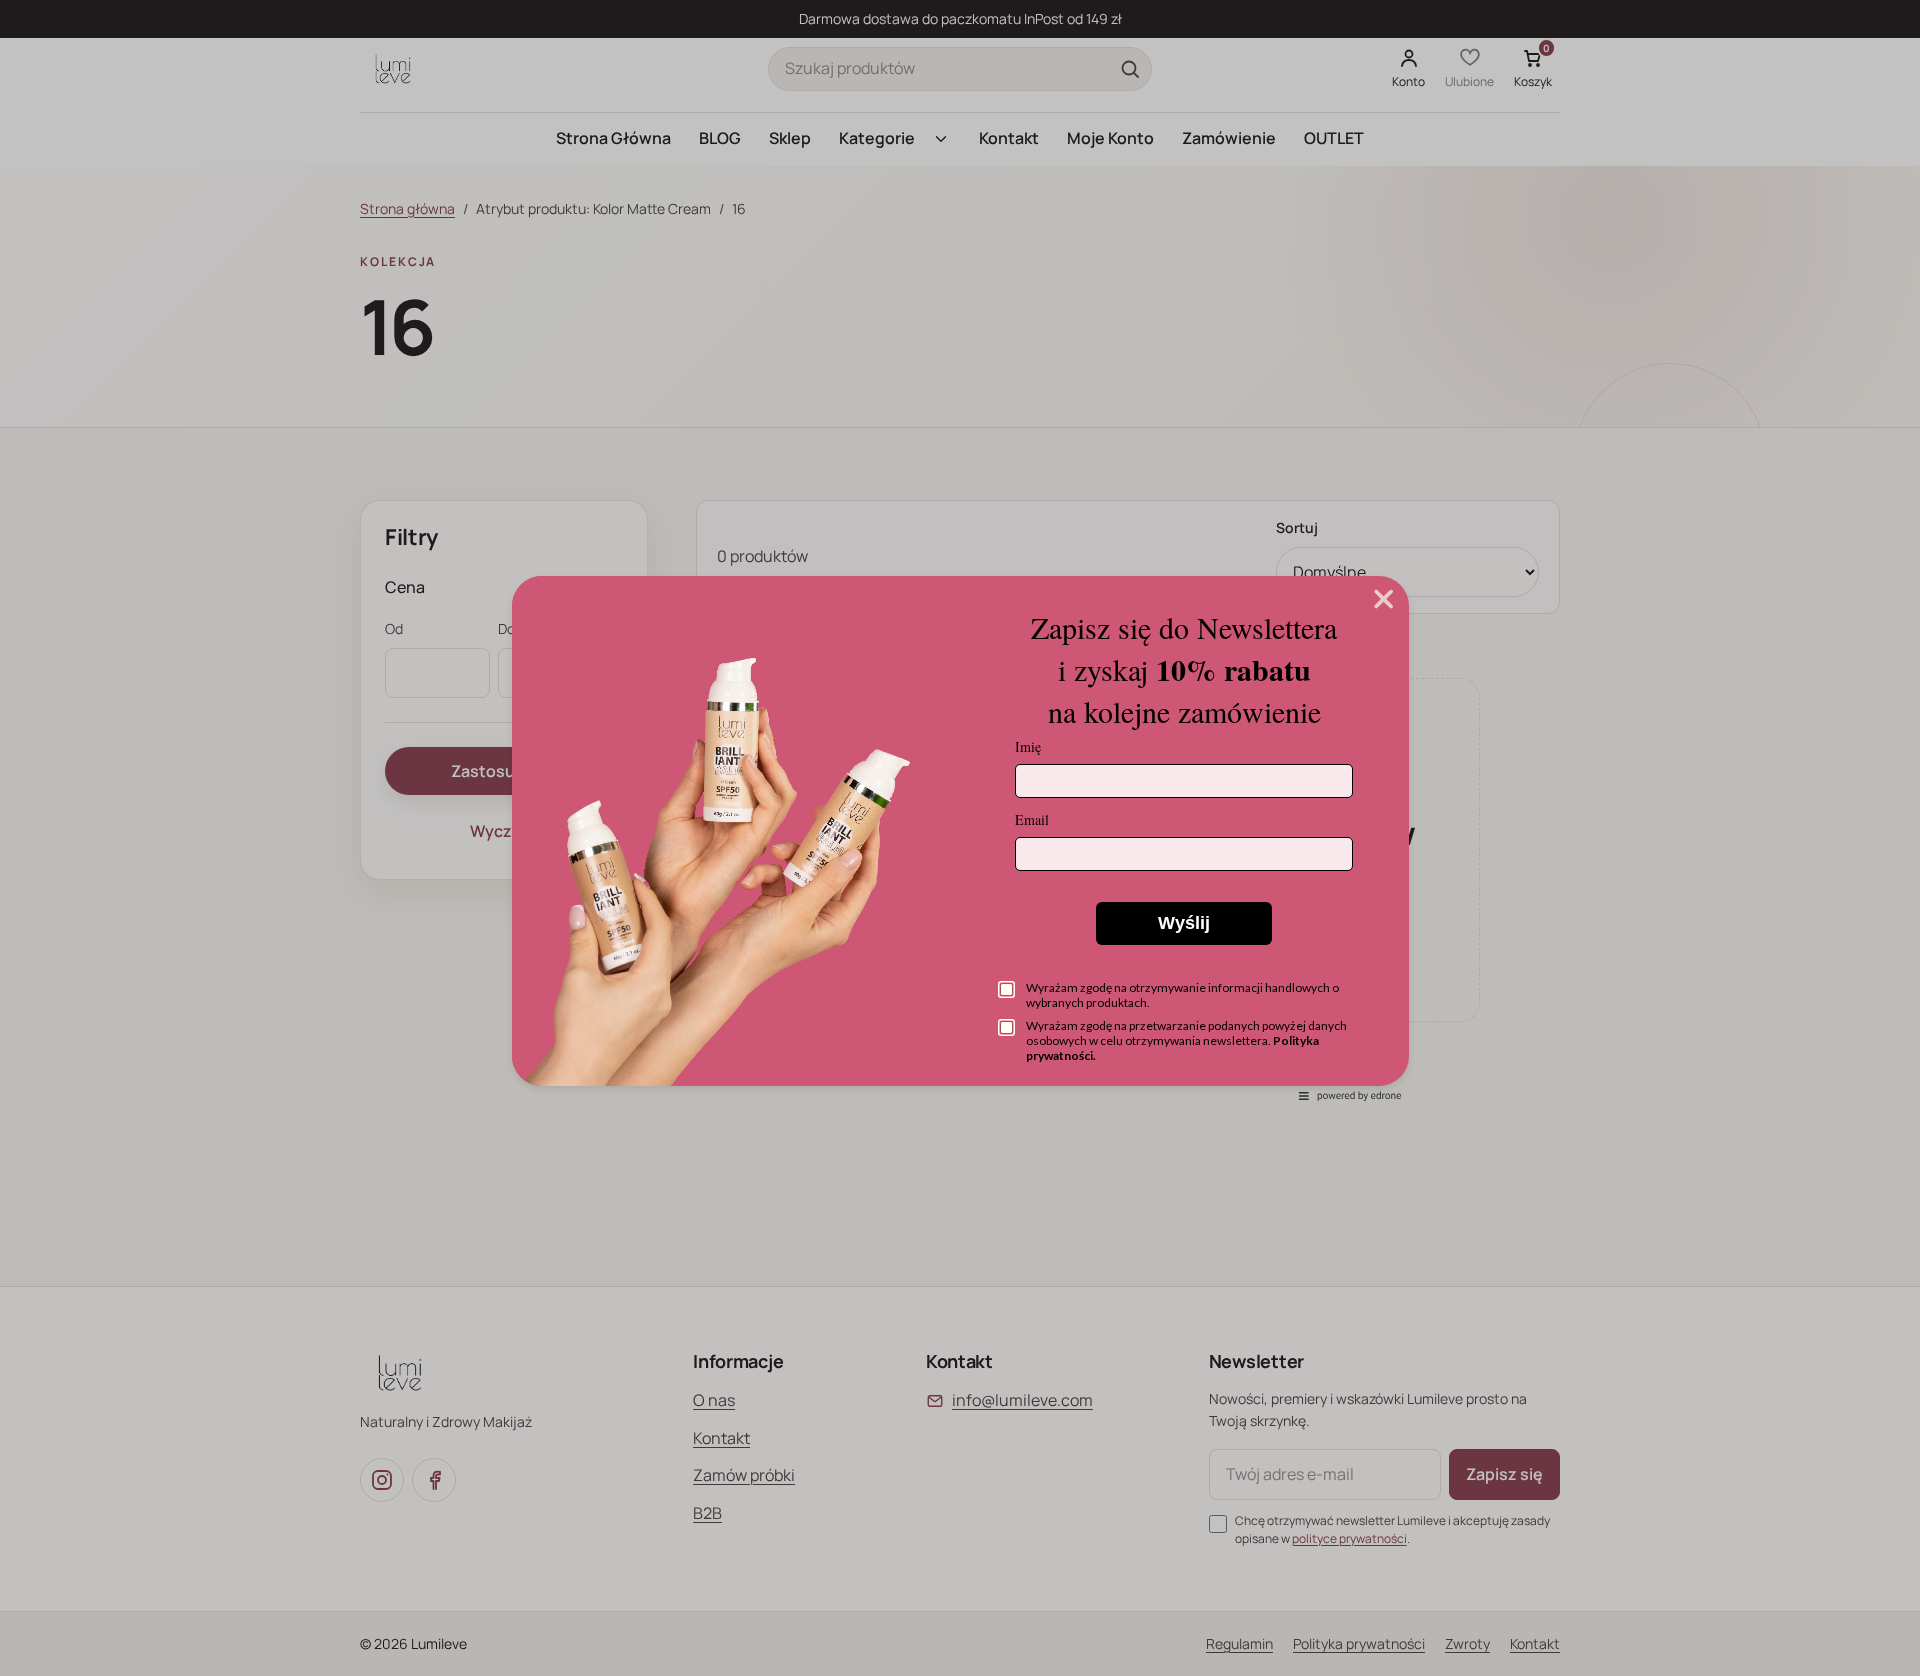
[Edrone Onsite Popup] (960, 838)
